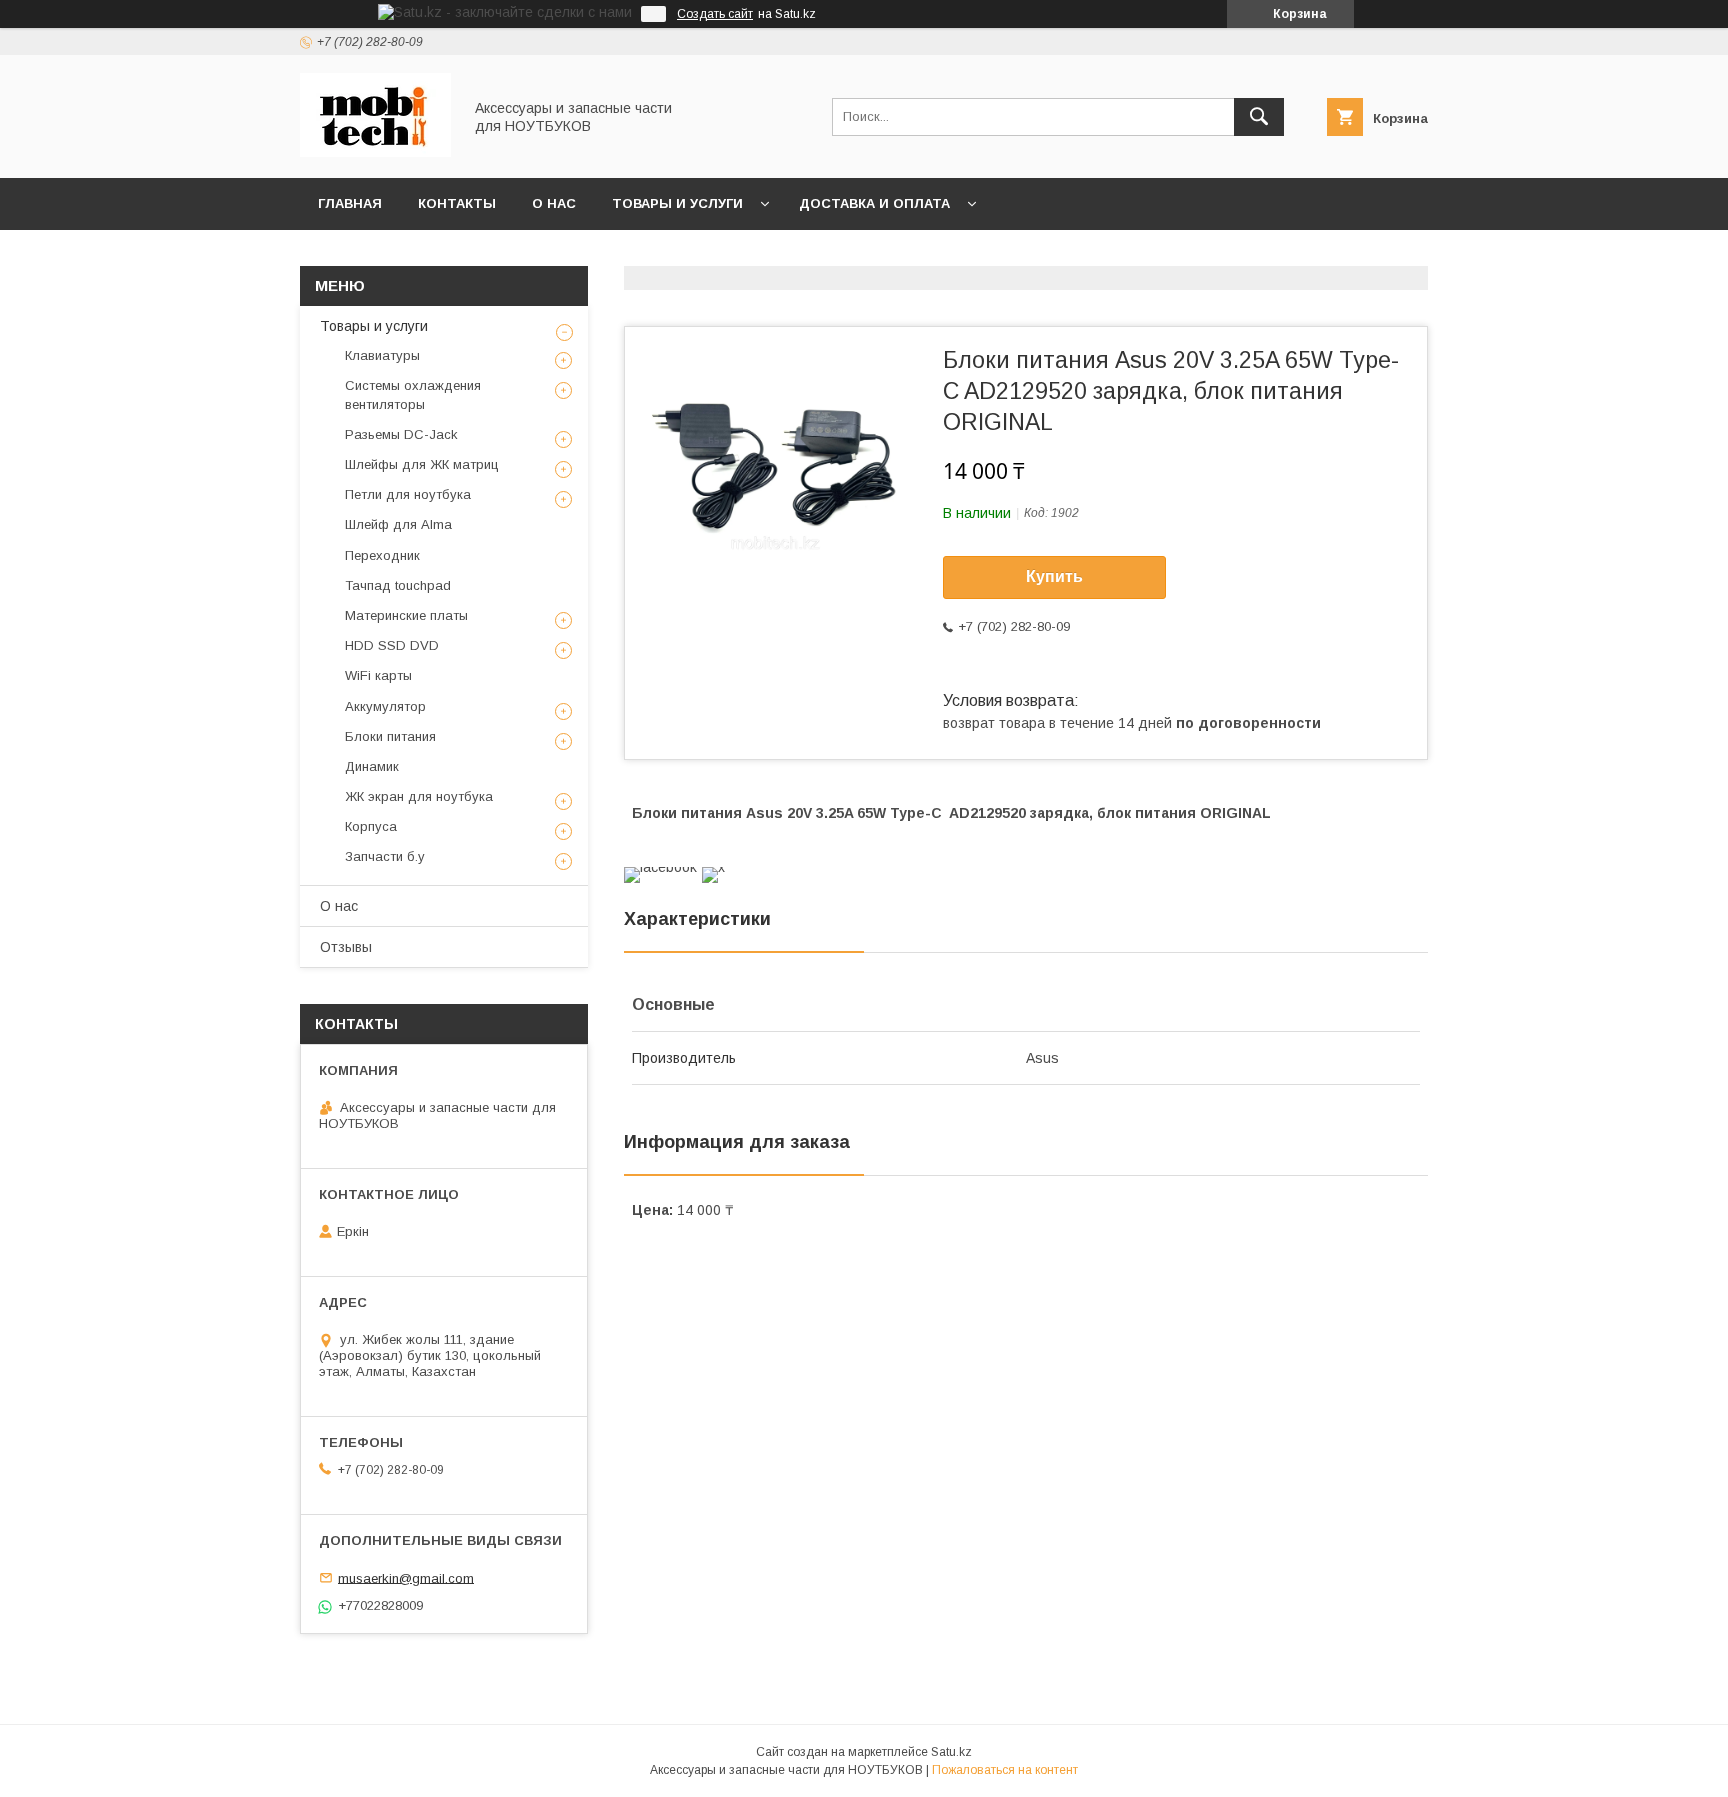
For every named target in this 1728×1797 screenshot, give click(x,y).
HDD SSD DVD (392, 645)
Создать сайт (715, 14)
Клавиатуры (382, 355)
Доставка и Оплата (874, 203)
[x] (713, 867)
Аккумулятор (385, 706)
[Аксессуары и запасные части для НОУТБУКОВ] (375, 152)
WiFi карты (378, 675)
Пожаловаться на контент (1005, 1770)
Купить (1054, 576)
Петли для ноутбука (408, 494)
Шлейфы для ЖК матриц (422, 464)
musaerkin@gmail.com (406, 1577)
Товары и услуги (677, 203)
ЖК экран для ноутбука (419, 796)
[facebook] (660, 867)
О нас (554, 203)
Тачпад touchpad (398, 585)
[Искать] (1259, 117)
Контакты (457, 203)
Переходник (382, 555)
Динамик (372, 766)
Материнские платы (406, 615)
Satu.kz (951, 1752)
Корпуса (371, 826)
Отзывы (346, 947)
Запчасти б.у (385, 856)
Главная (350, 203)
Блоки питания (390, 736)
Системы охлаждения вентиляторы (413, 394)
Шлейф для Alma (398, 524)
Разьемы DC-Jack (401, 434)
